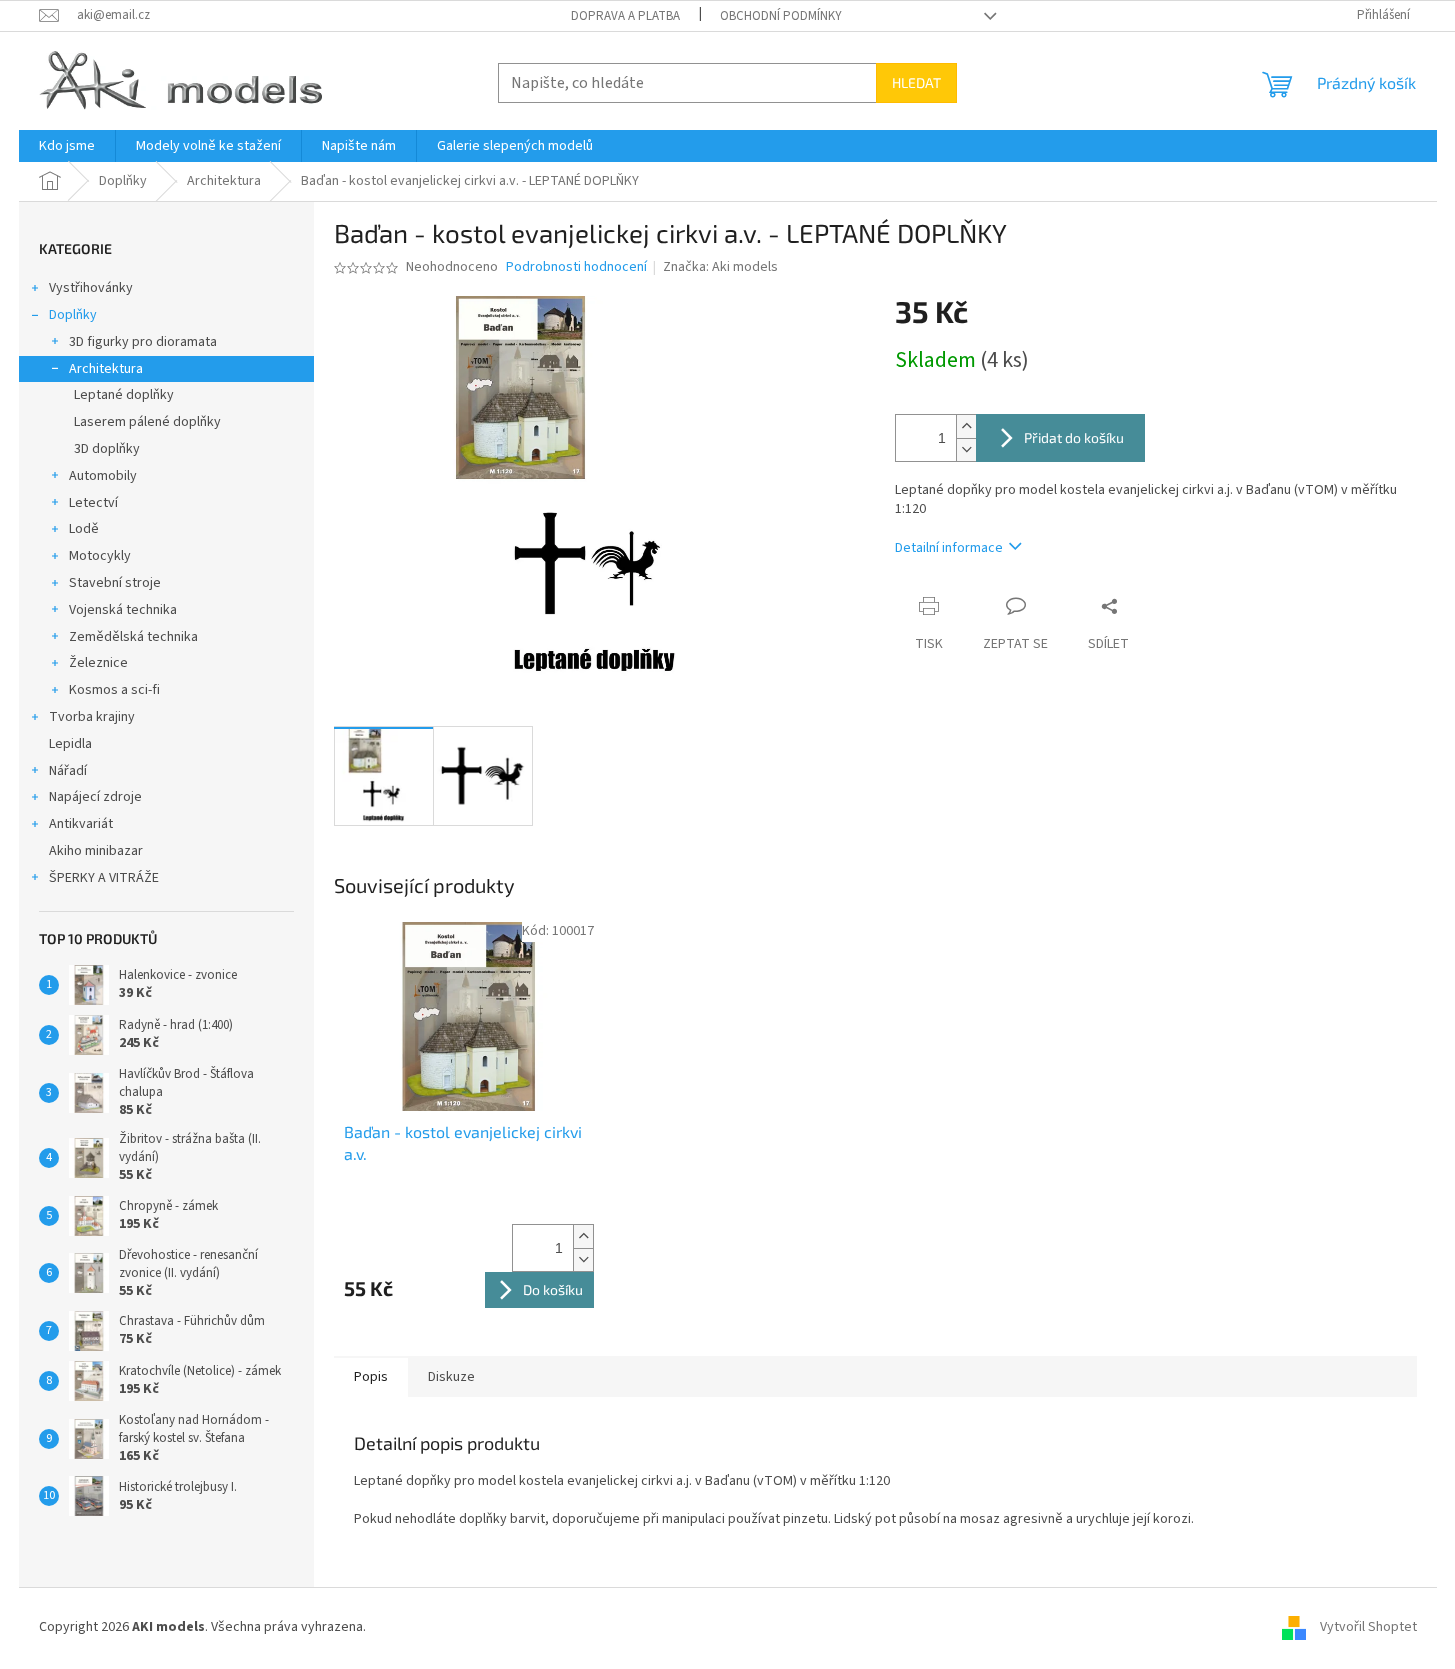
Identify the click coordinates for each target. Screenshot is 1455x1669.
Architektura (106, 369)
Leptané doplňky (124, 395)
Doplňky (73, 315)
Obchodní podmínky (781, 16)
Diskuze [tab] (451, 1377)
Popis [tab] (371, 1377)
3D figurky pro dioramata (143, 342)
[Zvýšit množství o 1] (966, 426)
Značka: (720, 267)
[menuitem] (67, 146)
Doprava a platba (625, 16)
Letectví (93, 503)
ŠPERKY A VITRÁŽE (104, 878)
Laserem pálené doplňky (147, 422)
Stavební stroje (115, 583)
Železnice (98, 663)
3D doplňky (107, 449)
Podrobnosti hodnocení (576, 267)
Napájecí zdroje (95, 797)
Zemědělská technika (133, 637)
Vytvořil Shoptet (1368, 1628)
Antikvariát (81, 824)
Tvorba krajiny (92, 717)
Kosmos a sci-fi (114, 690)
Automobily (103, 476)
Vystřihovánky (91, 288)
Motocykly (100, 556)
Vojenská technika (123, 610)
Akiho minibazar (96, 851)
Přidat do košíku (1074, 437)
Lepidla (70, 744)
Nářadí (68, 771)
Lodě (84, 529)
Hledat (916, 82)
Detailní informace (949, 548)
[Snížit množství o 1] (966, 449)
